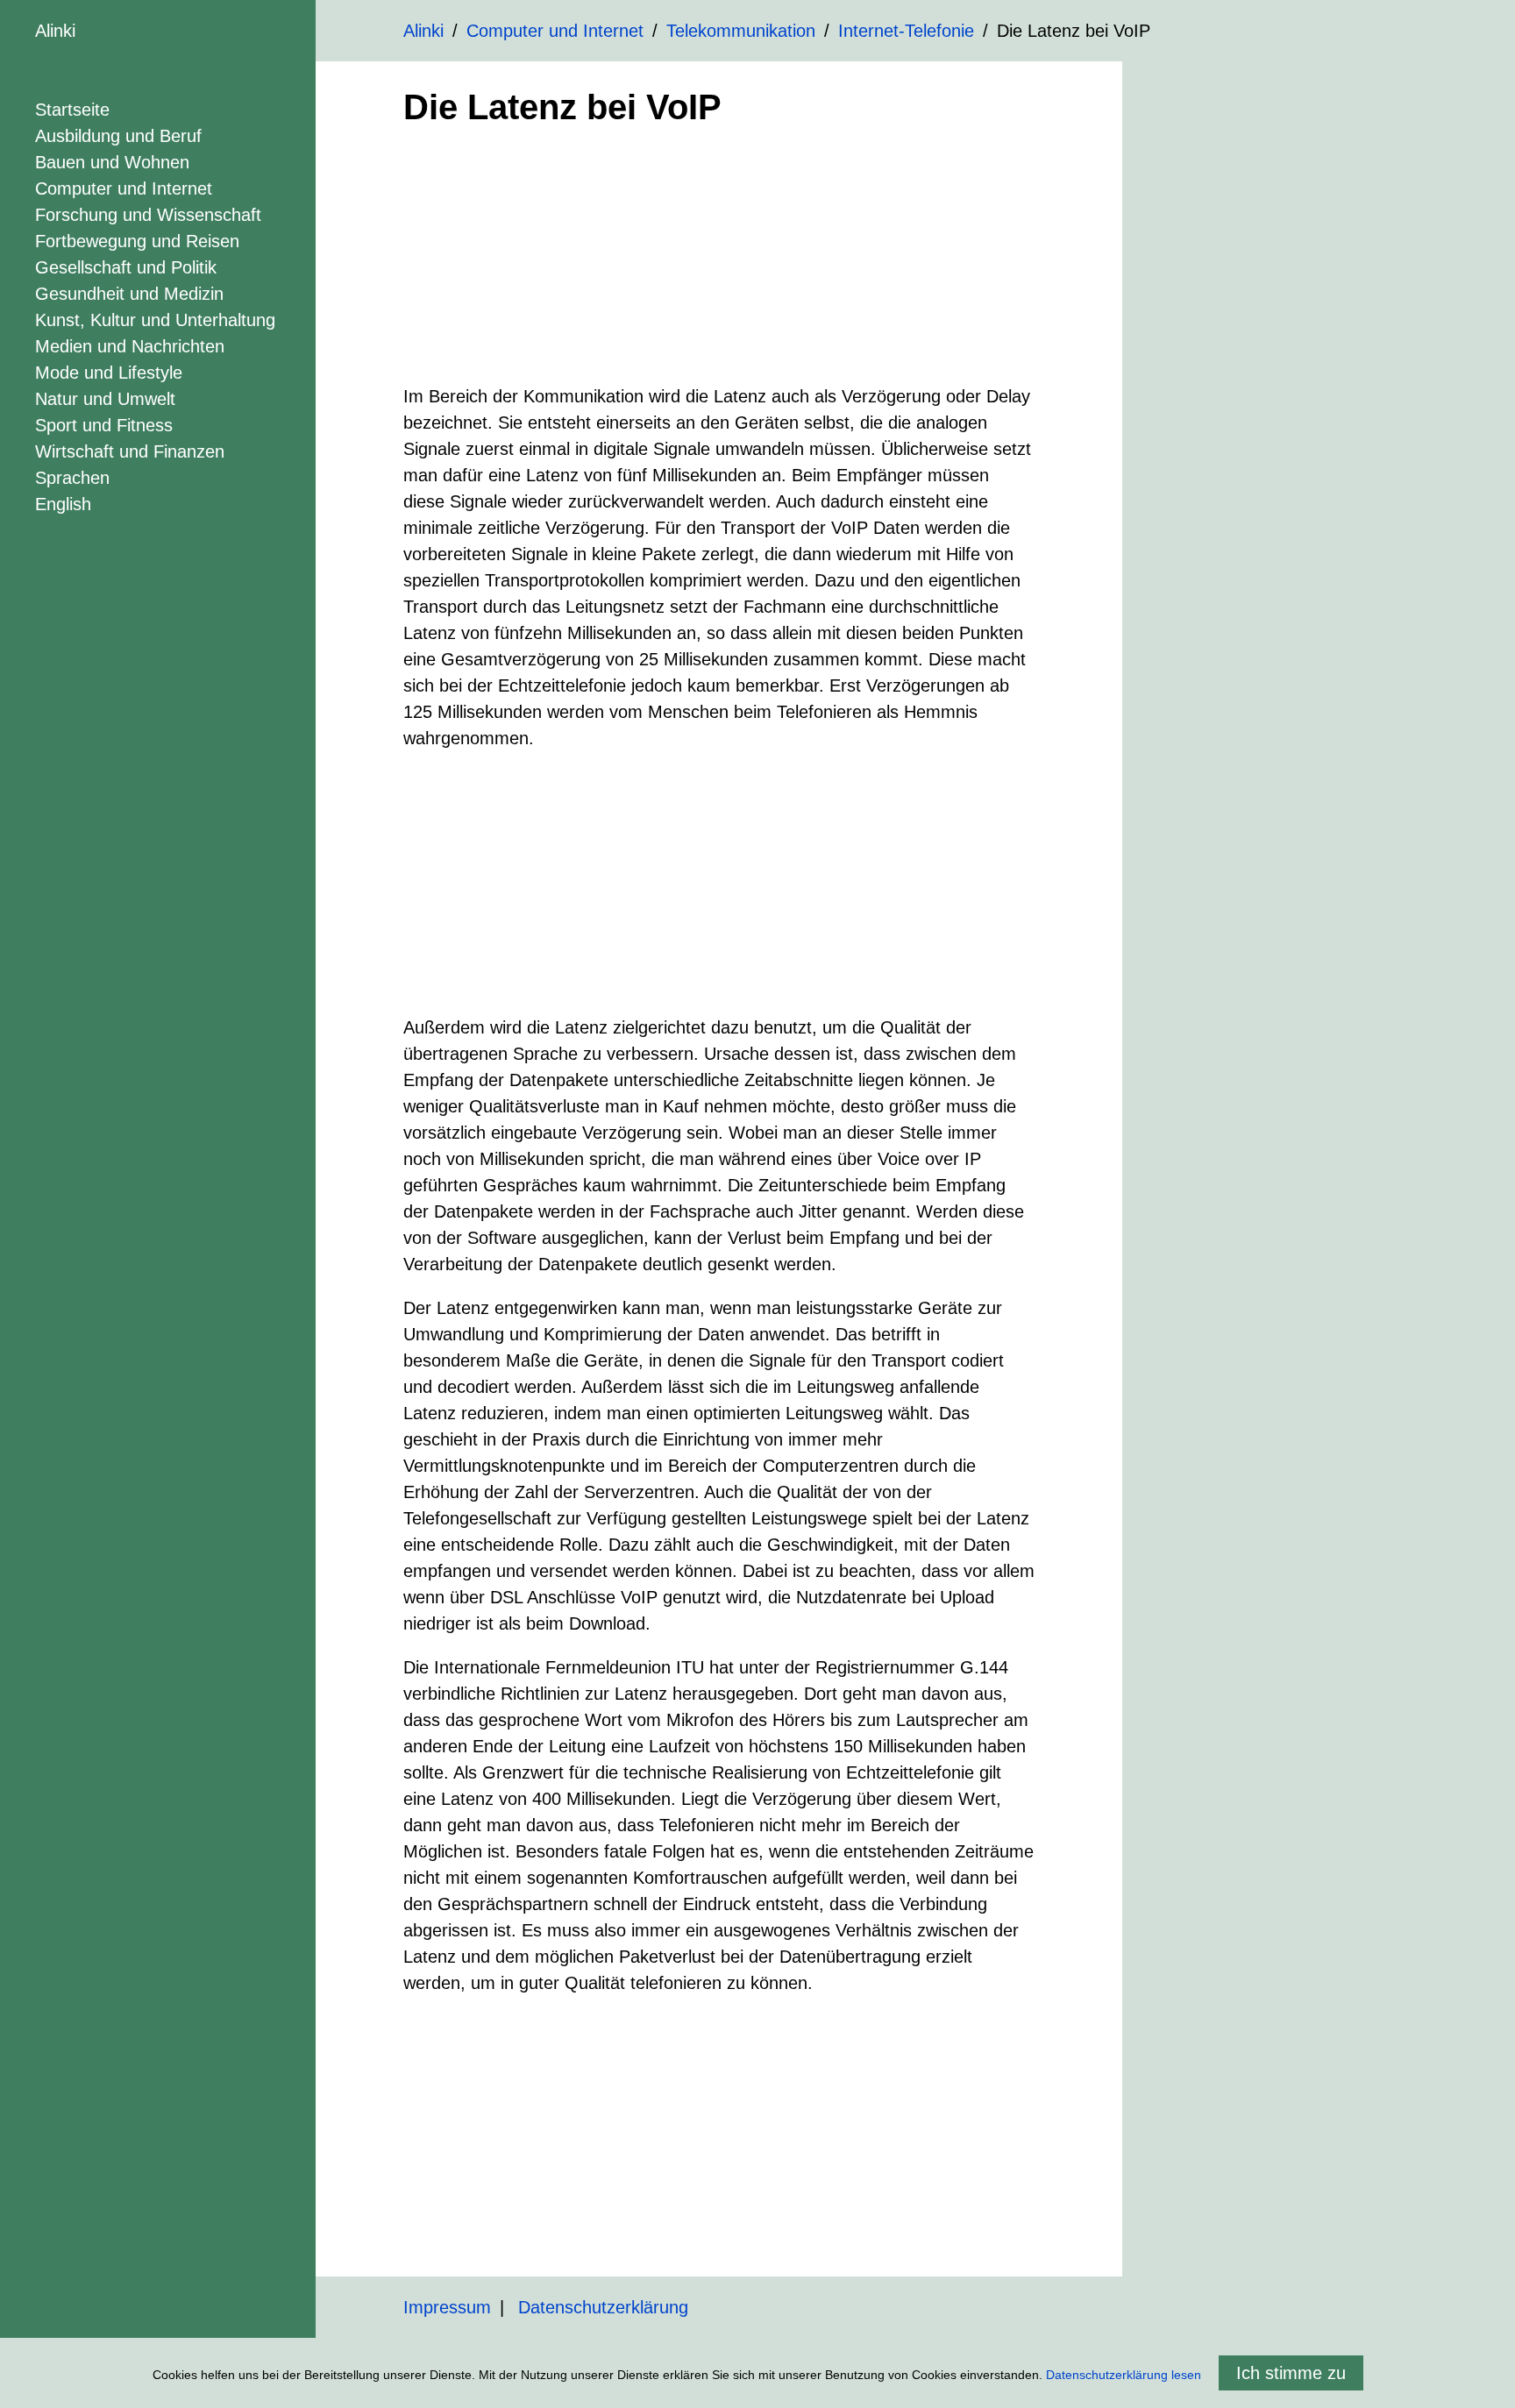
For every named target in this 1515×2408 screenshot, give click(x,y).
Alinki (55, 31)
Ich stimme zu (1291, 2373)
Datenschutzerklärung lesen (1124, 2375)
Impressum (447, 2307)
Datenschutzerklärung (603, 2307)
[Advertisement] (719, 260)
